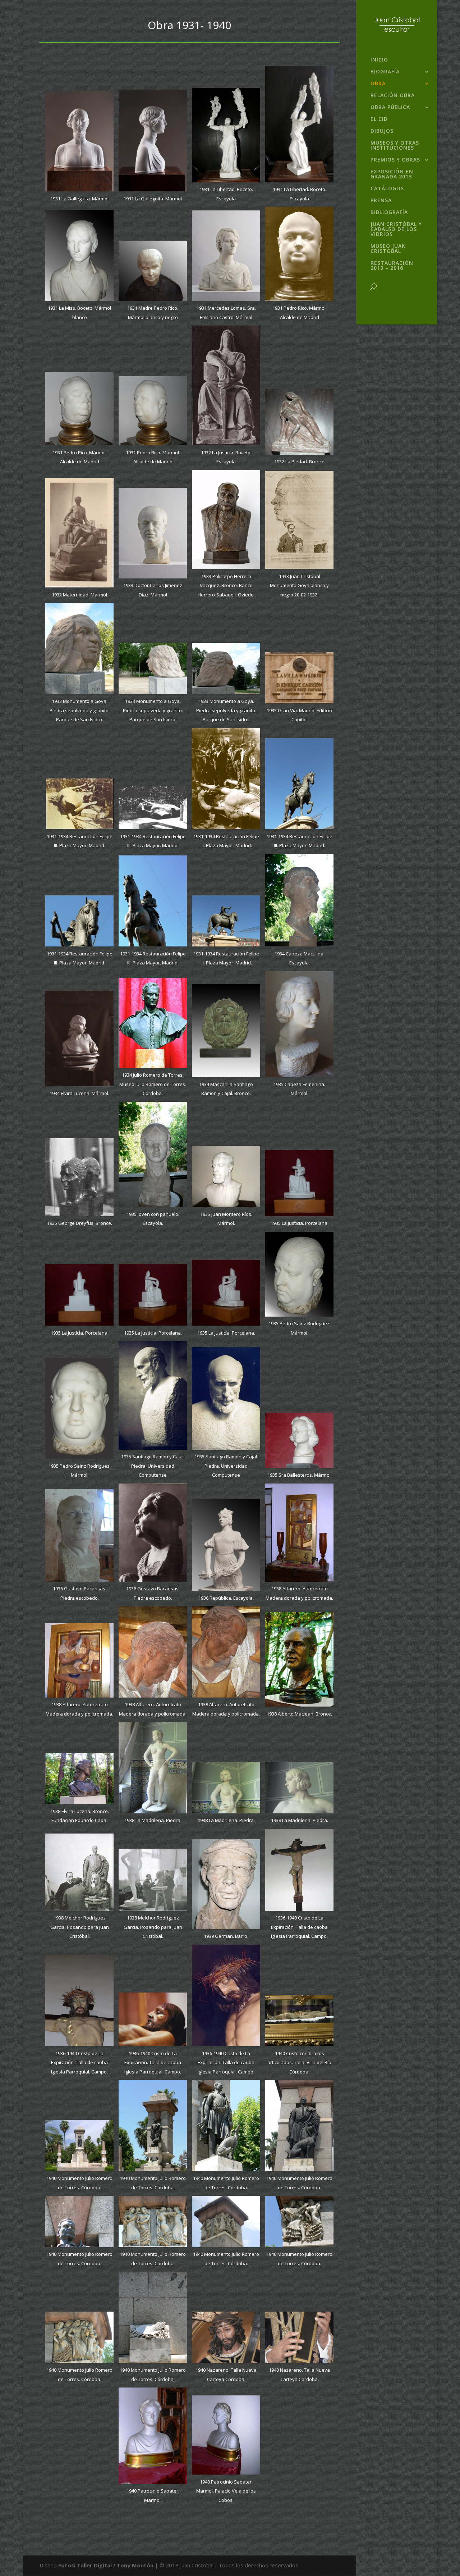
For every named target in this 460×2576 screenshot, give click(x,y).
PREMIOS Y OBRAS (395, 160)
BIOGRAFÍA (385, 72)
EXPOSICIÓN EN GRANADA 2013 (392, 174)
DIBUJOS (382, 131)
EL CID (379, 119)
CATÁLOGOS (387, 189)
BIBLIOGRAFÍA (389, 213)
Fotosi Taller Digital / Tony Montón (106, 2565)
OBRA (378, 84)
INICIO (379, 60)
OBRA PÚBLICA (390, 108)
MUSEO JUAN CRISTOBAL (388, 249)
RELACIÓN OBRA (393, 96)
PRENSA (381, 201)
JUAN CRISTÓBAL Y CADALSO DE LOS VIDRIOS (396, 230)
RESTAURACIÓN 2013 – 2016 (392, 266)
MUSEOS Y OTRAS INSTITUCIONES (395, 146)
